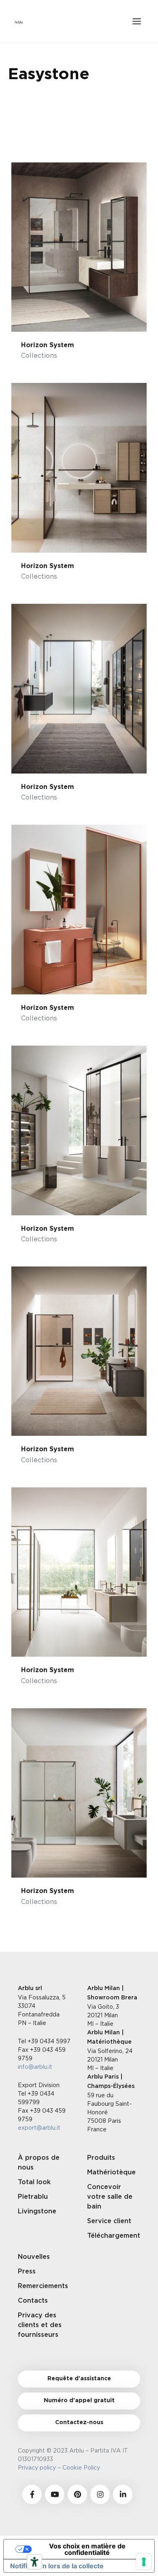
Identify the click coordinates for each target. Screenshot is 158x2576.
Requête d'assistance (79, 2379)
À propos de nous (39, 2163)
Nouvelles (34, 2257)
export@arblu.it (39, 2128)
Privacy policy (37, 2467)
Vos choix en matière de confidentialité (87, 2549)
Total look (34, 2182)
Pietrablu (33, 2197)
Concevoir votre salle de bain (110, 2197)
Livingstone (37, 2211)
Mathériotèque (111, 2172)
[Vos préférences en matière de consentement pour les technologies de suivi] (144, 2562)
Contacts (33, 2301)
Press (27, 2271)
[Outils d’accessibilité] (34, 2562)
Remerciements (43, 2286)
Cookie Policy (83, 2467)
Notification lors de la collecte (57, 2566)
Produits (101, 2158)
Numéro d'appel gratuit (79, 2401)
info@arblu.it (35, 2067)
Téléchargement (114, 2236)
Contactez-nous (79, 2423)
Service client (109, 2221)
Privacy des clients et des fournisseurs (40, 2325)
